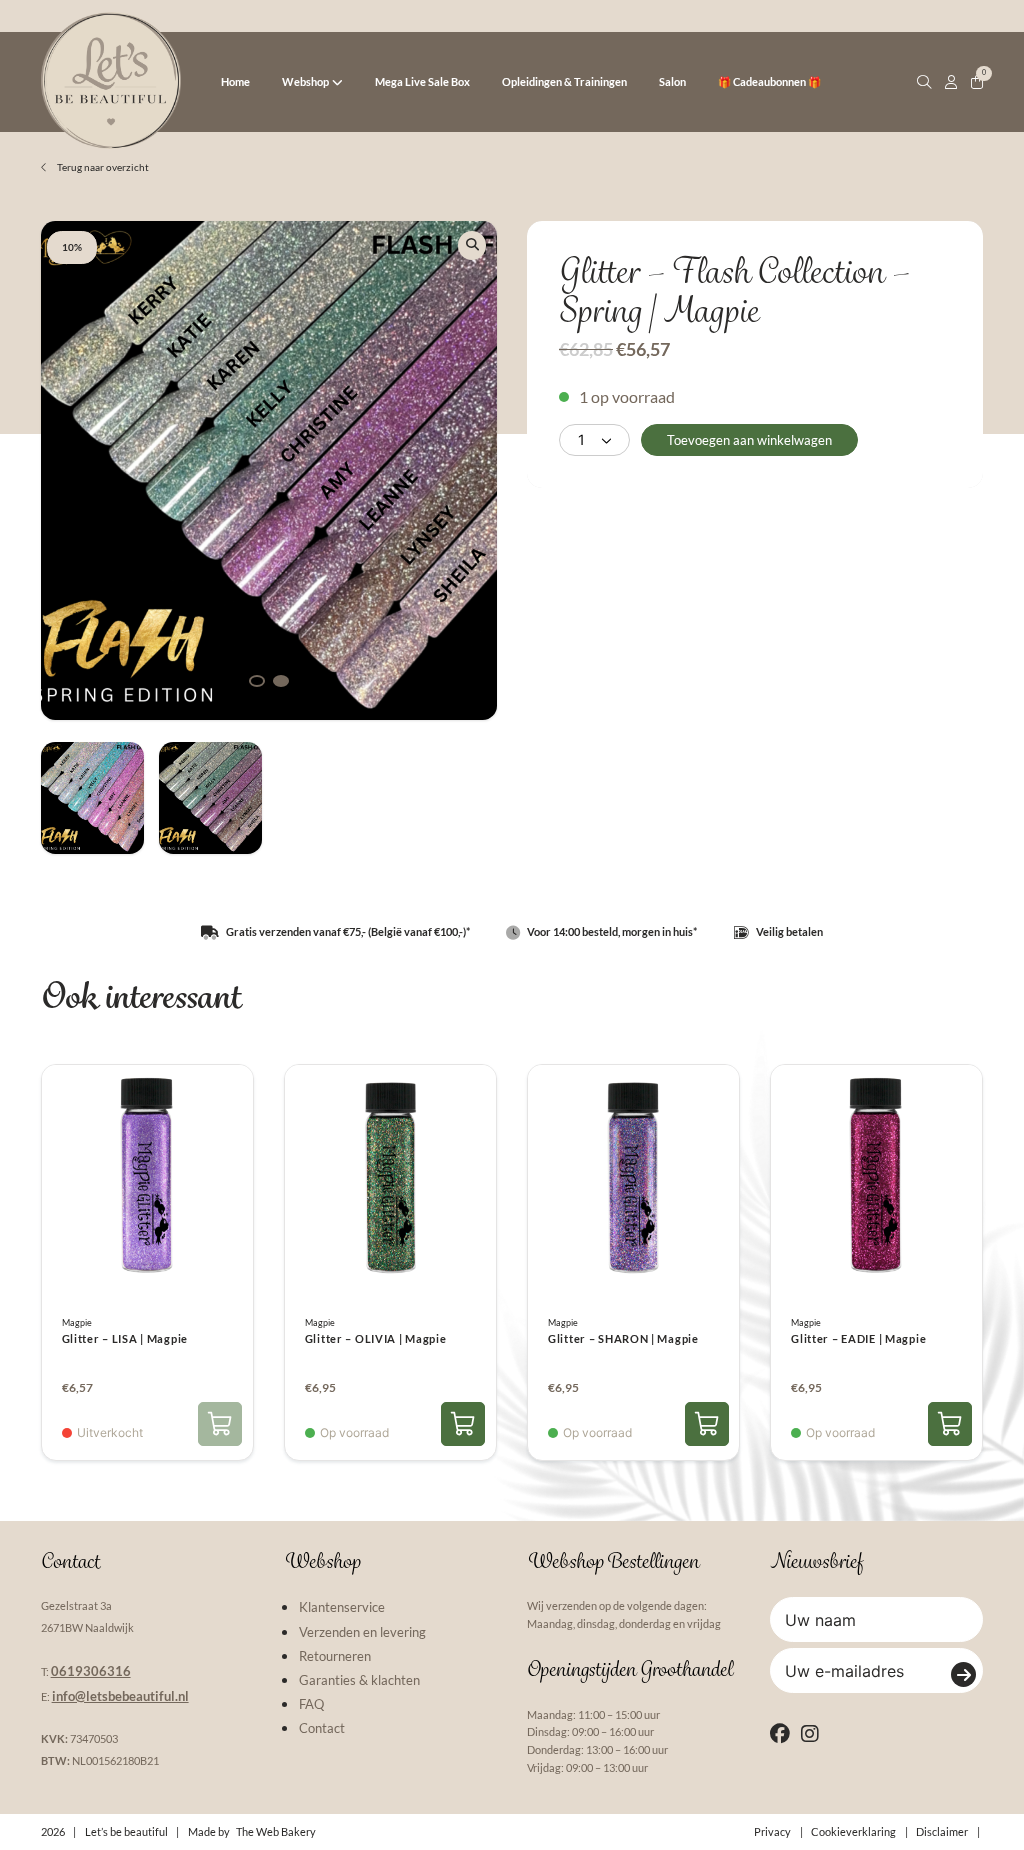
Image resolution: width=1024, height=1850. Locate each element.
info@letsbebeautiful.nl (120, 1696)
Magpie (77, 1323)
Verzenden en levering (362, 1632)
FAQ (311, 1704)
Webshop (305, 81)
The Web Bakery (276, 1831)
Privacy (772, 1831)
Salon (672, 81)
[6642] (950, 1424)
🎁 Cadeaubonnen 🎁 (769, 81)
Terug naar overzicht (102, 167)
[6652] (463, 1424)
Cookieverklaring (853, 1831)
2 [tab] (281, 680)
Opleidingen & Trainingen (564, 81)
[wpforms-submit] (963, 1674)
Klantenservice (342, 1607)
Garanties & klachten (359, 1680)
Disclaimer (942, 1831)
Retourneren (335, 1656)
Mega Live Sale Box (422, 81)
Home (235, 81)
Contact (322, 1728)
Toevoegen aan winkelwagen (749, 440)
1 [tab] (257, 680)
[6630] (707, 1424)
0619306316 (91, 1671)
